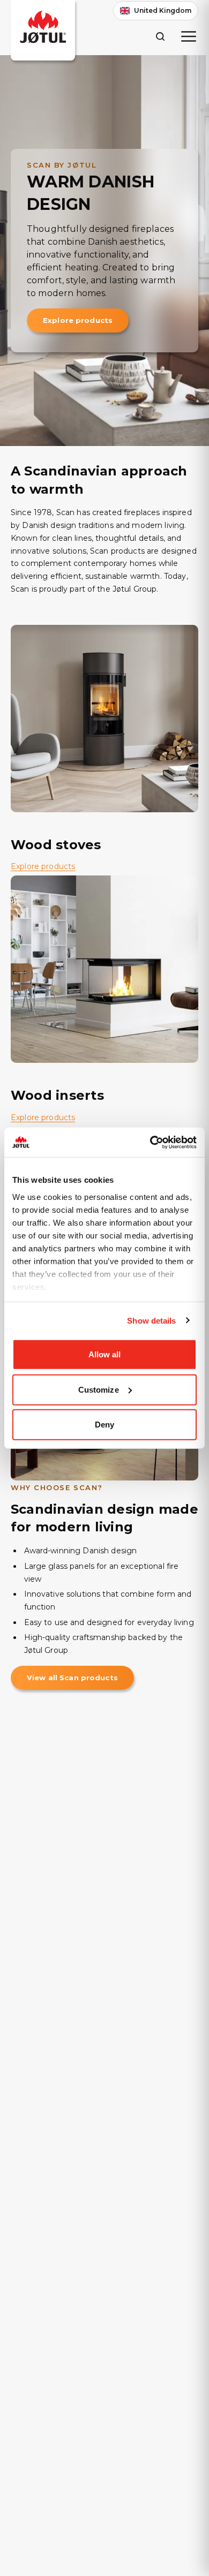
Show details (151, 1320)
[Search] (160, 36)
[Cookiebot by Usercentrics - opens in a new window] (150, 1142)
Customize (99, 1389)
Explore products (78, 320)
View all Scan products (72, 1678)
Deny (104, 1425)
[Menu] (189, 36)
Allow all (105, 1354)
